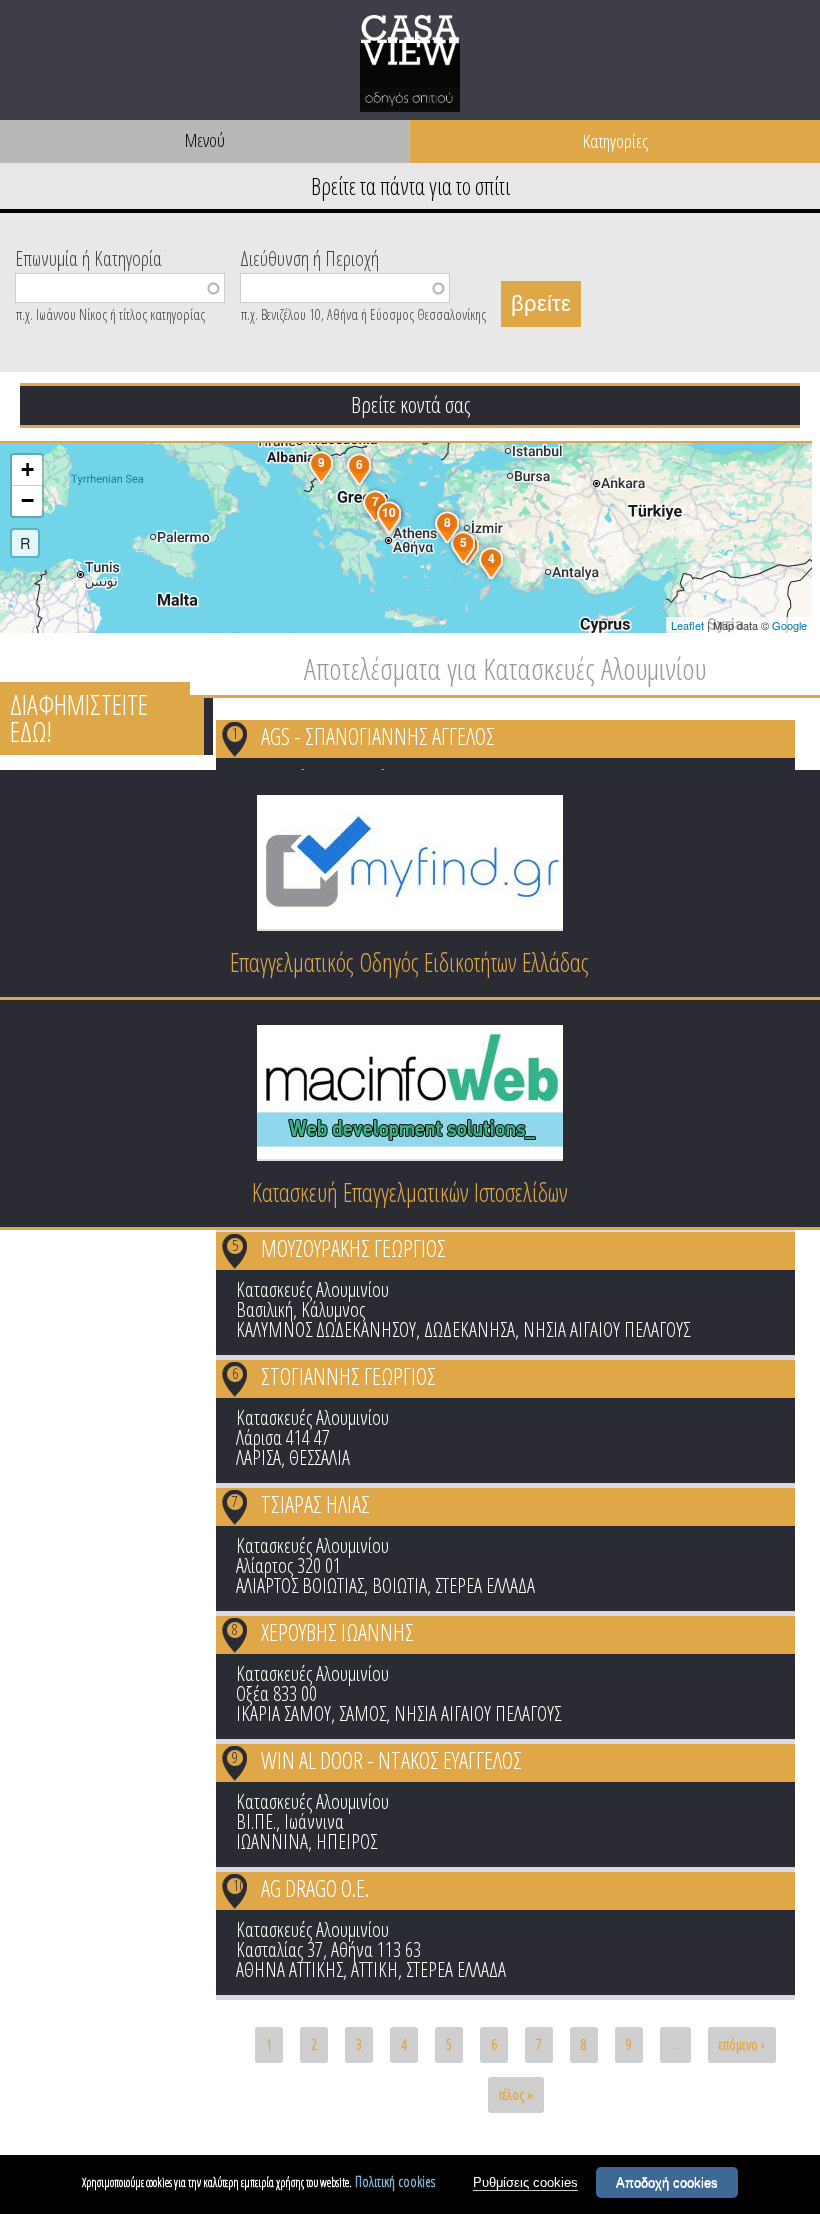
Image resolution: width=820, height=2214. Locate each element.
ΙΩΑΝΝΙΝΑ (272, 1841)
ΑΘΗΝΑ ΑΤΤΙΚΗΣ (289, 1969)
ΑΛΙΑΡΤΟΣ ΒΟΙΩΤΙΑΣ (300, 1585)
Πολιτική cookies (395, 2181)
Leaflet (687, 625)
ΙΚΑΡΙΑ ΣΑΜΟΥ (283, 1713)
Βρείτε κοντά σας (410, 404)
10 (239, 1885)
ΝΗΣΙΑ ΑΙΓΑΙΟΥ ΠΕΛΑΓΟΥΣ (606, 1329)
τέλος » (516, 2094)
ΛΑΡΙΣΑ (258, 1457)
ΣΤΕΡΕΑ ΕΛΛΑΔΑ (485, 1585)
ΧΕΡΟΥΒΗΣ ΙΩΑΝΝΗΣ (337, 1632)
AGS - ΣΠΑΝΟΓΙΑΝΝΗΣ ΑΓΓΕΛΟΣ (378, 736)
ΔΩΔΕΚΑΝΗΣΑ (469, 1329)
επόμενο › (742, 2044)
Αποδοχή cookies (667, 2182)
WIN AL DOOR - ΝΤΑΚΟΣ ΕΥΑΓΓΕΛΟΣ (391, 1760)
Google (789, 625)
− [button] (27, 500)
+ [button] (27, 469)
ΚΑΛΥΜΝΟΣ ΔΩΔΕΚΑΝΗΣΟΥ (326, 1329)
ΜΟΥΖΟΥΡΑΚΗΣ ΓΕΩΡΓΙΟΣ (353, 1248)
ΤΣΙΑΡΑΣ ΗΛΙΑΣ (315, 1504)
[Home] (410, 67)
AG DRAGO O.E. (315, 1888)
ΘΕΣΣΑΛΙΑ (319, 1457)
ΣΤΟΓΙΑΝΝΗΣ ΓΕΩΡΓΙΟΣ (348, 1376)
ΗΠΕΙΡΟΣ (346, 1841)
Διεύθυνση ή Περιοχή (309, 257)
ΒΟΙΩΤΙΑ (399, 1585)
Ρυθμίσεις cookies (525, 2182)
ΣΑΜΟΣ (362, 1713)
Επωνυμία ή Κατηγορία (88, 257)
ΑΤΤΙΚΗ (374, 1969)
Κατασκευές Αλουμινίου (312, 1289)
